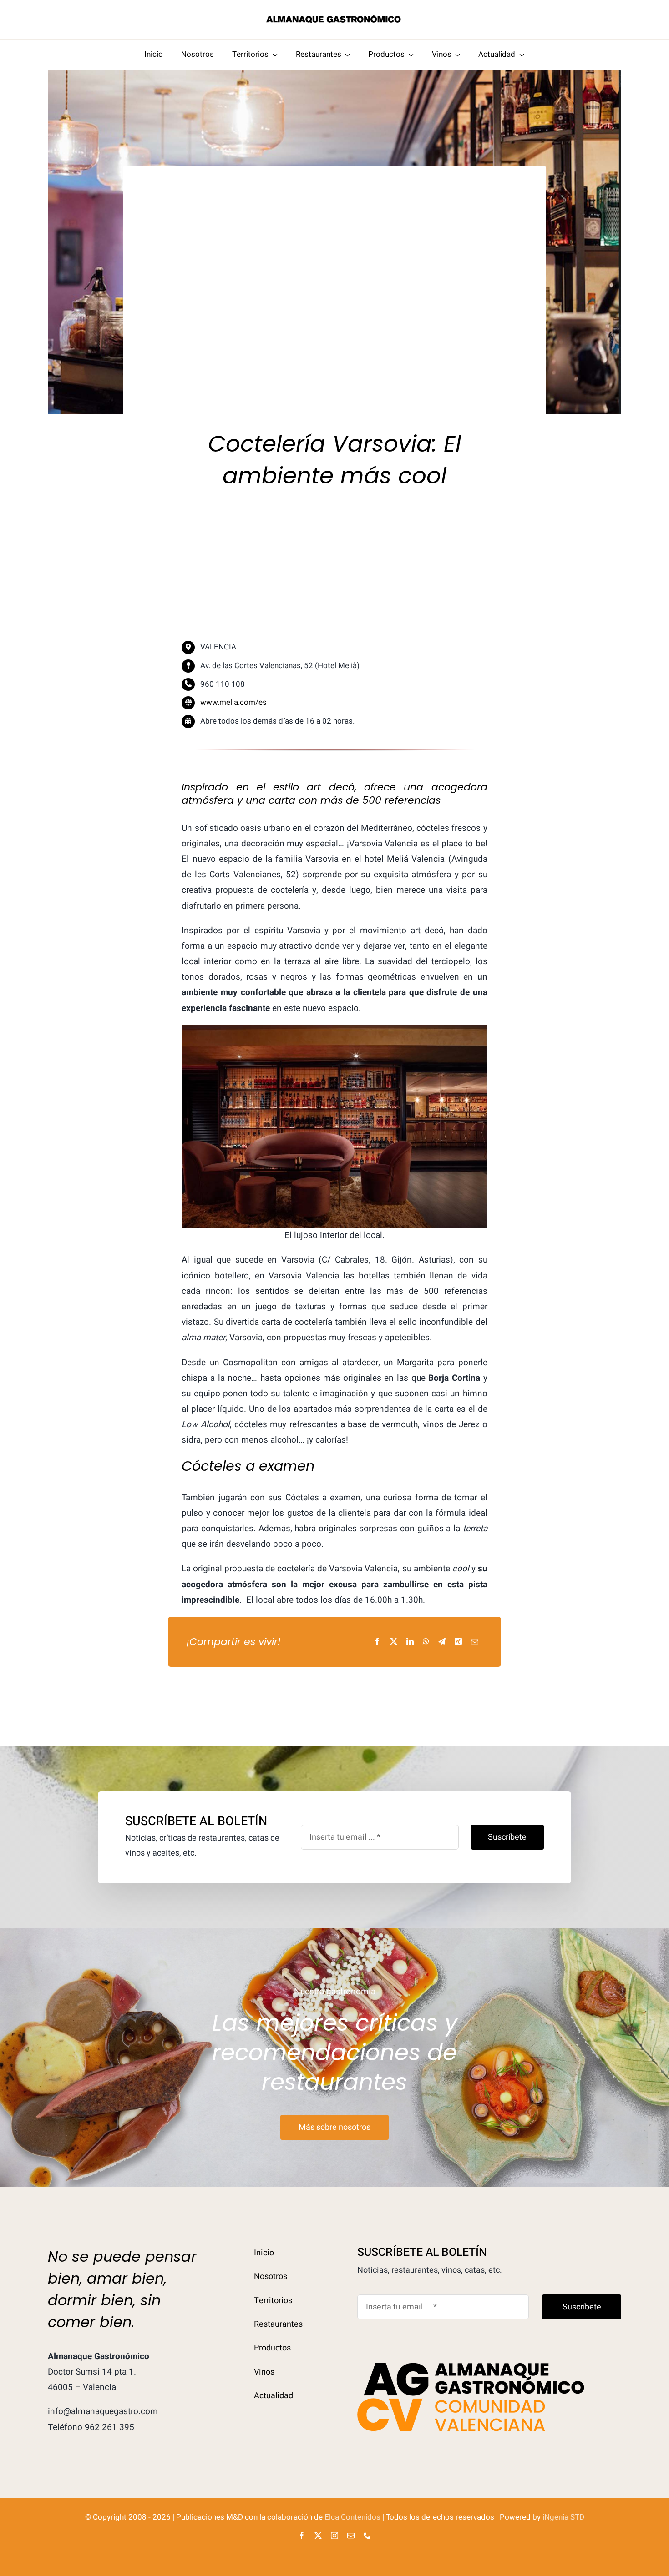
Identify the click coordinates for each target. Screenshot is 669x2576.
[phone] (367, 2536)
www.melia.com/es (233, 702)
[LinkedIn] (410, 1642)
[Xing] (458, 1642)
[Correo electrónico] (475, 1642)
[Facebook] (377, 1642)
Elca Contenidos (352, 2517)
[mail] (351, 2536)
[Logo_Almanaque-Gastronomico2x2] (334, 18)
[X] (394, 1642)
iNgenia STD (563, 2517)
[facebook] (302, 2536)
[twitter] (318, 2536)
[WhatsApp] (426, 1642)
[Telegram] (442, 1642)
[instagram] (334, 2536)
